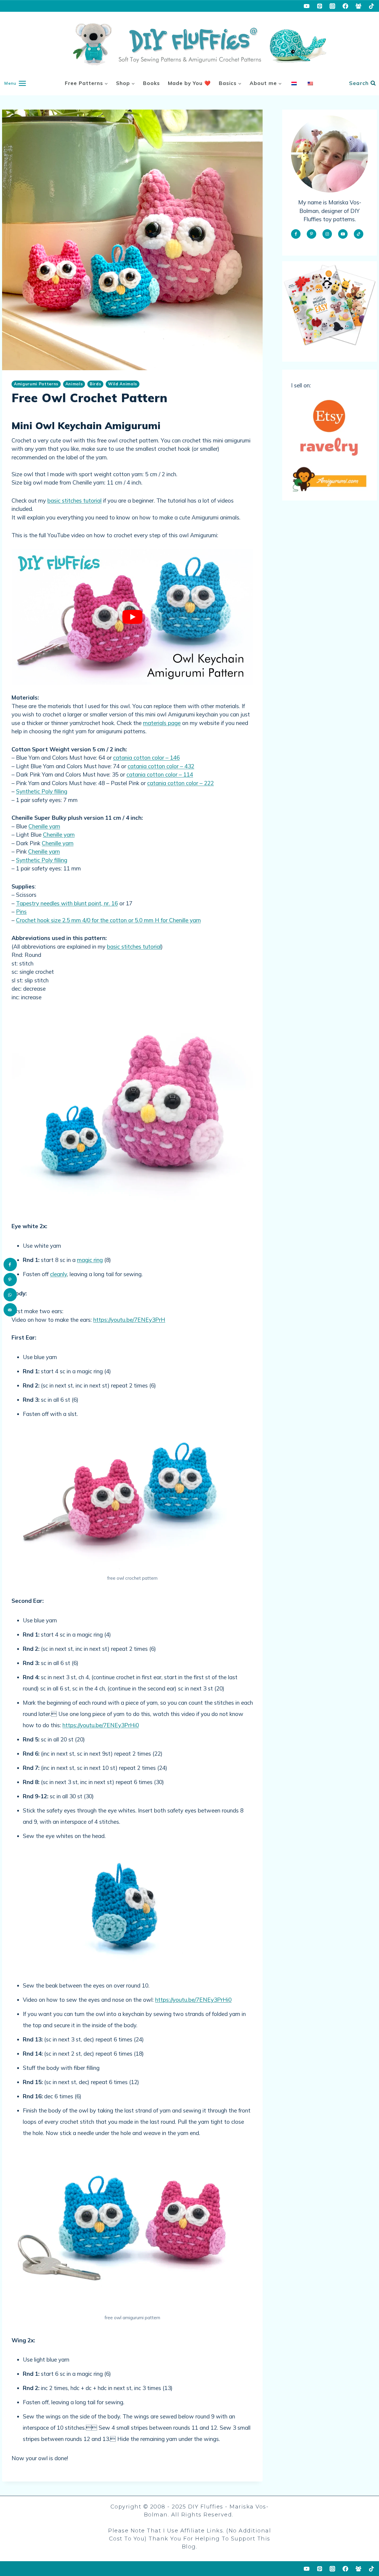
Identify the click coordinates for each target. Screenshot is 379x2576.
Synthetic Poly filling (42, 791)
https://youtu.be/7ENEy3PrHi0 (101, 1725)
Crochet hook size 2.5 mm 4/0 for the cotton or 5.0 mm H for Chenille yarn (108, 920)
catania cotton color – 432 (161, 766)
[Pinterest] (319, 6)
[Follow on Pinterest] (311, 234)
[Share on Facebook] (10, 1264)
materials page (162, 723)
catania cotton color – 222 (180, 783)
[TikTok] (371, 6)
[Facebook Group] (358, 6)
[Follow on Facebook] (296, 234)
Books (151, 83)
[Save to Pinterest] (10, 1280)
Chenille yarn (44, 826)
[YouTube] (307, 6)
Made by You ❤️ (189, 83)
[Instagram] (333, 6)
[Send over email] (10, 1310)
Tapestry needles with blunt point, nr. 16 (67, 903)
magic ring (90, 1260)
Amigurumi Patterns (36, 384)
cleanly (58, 1274)
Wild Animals (123, 384)
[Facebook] (346, 6)
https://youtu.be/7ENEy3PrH (129, 1320)
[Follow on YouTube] (343, 234)
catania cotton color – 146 (146, 758)
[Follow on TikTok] (359, 234)
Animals (74, 384)
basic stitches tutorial (74, 501)
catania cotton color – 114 (160, 774)
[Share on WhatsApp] (10, 1295)
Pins (21, 912)
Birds (95, 384)
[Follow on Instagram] (327, 234)
